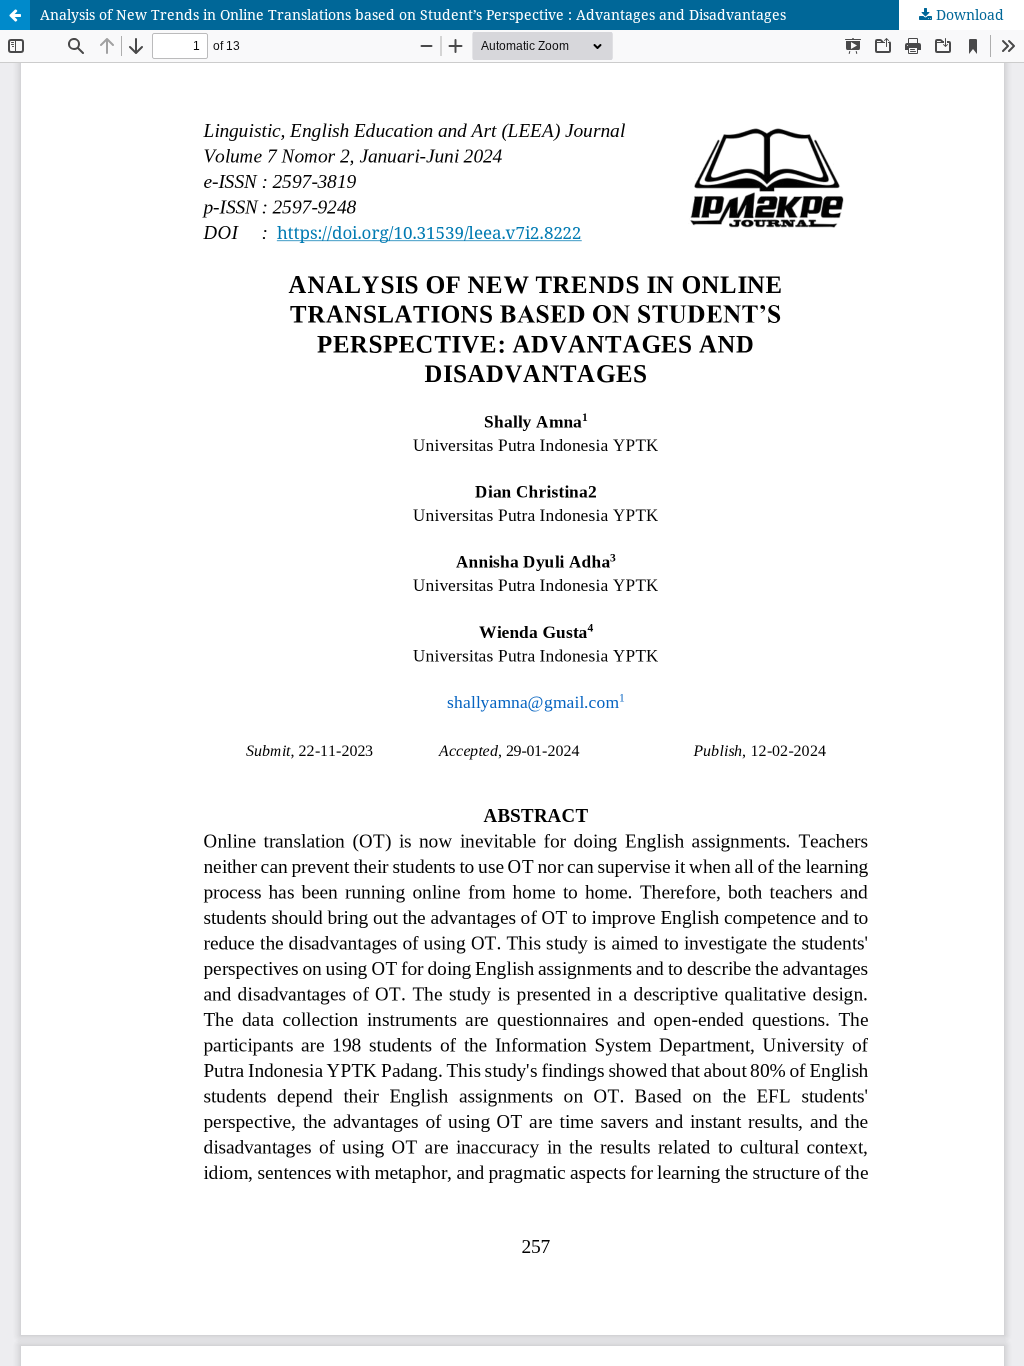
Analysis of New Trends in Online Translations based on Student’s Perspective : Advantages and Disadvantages (413, 14)
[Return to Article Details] (15, 15)
